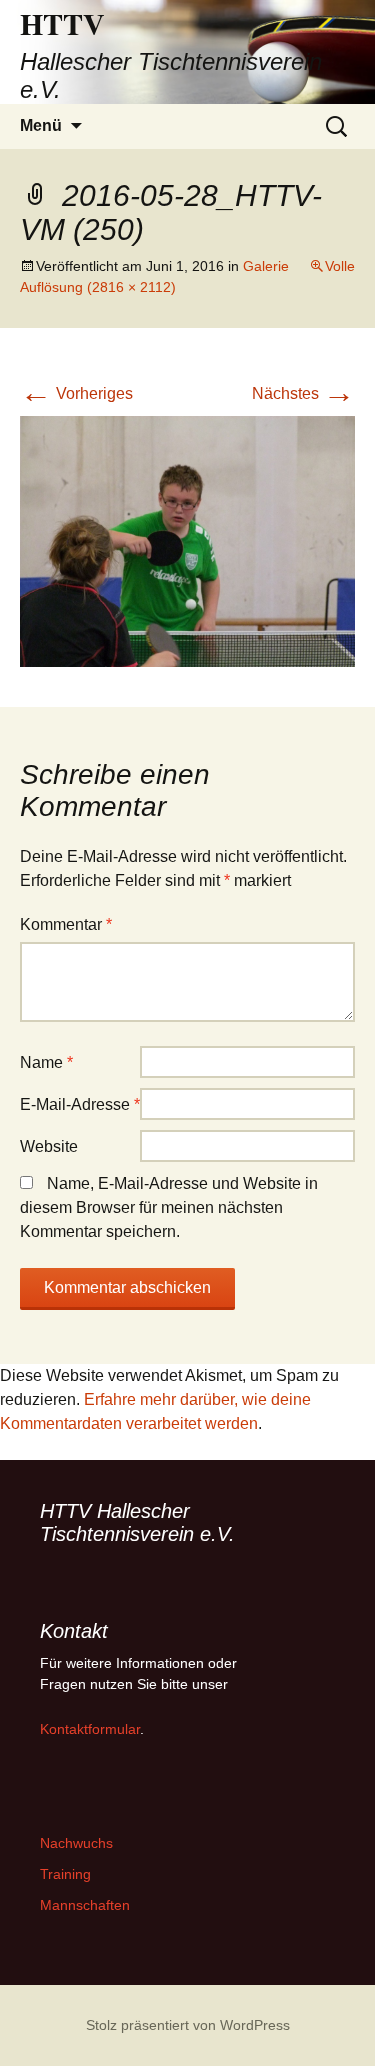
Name (46, 1062)
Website (49, 1146)
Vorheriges (76, 393)
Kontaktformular (90, 1729)
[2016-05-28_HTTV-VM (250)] (187, 540)
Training (65, 1874)
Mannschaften (85, 1905)
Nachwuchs (76, 1843)
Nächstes (303, 393)
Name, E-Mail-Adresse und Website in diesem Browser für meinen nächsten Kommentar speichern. (169, 1207)
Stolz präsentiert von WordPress (188, 2025)
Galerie (266, 266)
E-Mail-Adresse (80, 1104)
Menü (41, 125)
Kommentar (66, 924)
